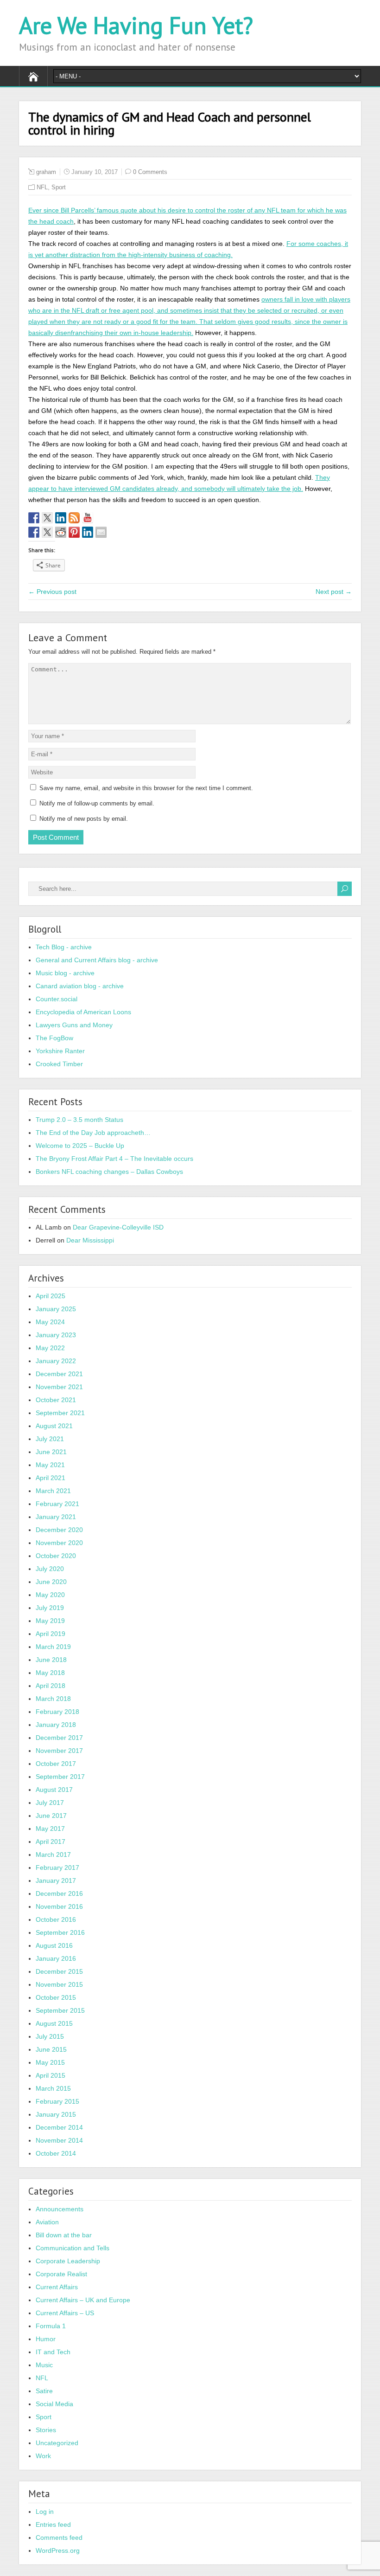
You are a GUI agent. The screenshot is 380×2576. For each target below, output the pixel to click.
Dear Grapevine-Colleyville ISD (118, 1227)
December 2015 (59, 1971)
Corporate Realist (61, 2274)
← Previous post (52, 592)
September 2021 (60, 1413)
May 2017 (50, 1829)
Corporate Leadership (68, 2261)
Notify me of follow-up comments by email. (97, 803)
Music (44, 2365)
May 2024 (50, 1322)
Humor (46, 2339)
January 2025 (56, 1309)
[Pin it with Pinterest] (74, 532)
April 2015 (51, 2075)
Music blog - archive (65, 973)
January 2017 (56, 1880)
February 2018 (57, 1712)
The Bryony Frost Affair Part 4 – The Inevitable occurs (114, 1159)
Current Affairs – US (65, 2313)
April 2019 (51, 1634)
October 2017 (56, 1764)
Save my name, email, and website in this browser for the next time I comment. (146, 788)
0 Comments (150, 172)
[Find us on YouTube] (88, 518)
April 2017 (51, 1842)
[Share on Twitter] (47, 532)
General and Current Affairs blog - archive (97, 960)
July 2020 (50, 1569)
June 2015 (51, 2049)
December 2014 (59, 2127)
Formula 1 (51, 2326)
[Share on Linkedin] (88, 532)
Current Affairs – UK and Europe (83, 2300)
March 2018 (53, 1699)
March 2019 (53, 1647)
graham (46, 172)
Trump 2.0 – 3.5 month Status (79, 1120)
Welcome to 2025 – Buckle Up (80, 1146)
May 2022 (50, 1348)
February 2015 (57, 2101)
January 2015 (56, 2114)
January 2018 (56, 1725)
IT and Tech (53, 2352)
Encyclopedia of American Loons (83, 1012)
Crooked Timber (59, 1064)
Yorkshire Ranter (60, 1051)
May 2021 (50, 1465)
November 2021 (59, 1387)
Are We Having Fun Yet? (136, 25)
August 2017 (54, 1790)
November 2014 (59, 2140)
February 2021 (57, 1504)
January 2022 (56, 1361)
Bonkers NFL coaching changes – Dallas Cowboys (109, 1172)
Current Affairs (57, 2287)
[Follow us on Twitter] (47, 518)
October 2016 (56, 1919)
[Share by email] (101, 532)
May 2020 (50, 1595)
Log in (45, 2512)
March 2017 (53, 1855)
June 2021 (51, 1452)
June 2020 (51, 1582)
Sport (59, 187)
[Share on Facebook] (34, 532)
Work (43, 2456)
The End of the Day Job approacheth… (93, 1133)
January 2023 (56, 1335)
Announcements (60, 2209)
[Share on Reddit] (61, 532)
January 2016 (56, 1958)
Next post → (334, 592)
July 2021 (50, 1439)
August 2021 (54, 1426)
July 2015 (50, 2036)
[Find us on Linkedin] (61, 518)
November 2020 (59, 1543)
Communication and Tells (73, 2248)
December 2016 (59, 1893)
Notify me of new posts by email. (84, 819)
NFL (42, 187)
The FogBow (54, 1038)
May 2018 (50, 1673)
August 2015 (54, 2023)
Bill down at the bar (64, 2235)
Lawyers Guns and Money (74, 1025)
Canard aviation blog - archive (80, 986)
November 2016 (59, 1906)
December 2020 (59, 1530)
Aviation (47, 2222)
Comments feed (59, 2537)
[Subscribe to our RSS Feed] (74, 518)
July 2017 (50, 1803)
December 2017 (59, 1738)
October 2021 (56, 1400)
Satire (44, 2391)
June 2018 (51, 1660)
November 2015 (59, 1984)
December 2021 (59, 1374)
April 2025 (51, 1296)
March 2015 (53, 2088)
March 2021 (53, 1491)
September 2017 (60, 1777)
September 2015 (60, 2010)
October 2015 (56, 1997)
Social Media (54, 2404)
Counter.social (57, 999)
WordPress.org (58, 2550)
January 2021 (56, 1517)
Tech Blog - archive (64, 947)
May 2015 (50, 2062)
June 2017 (51, 1816)
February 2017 (57, 1868)
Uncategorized (57, 2443)
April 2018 (51, 1686)
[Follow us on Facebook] (34, 518)
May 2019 (50, 1621)
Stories (46, 2430)
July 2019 (50, 1608)
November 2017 (59, 1751)
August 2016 (54, 1945)
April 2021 (51, 1478)
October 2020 (56, 1556)
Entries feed (53, 2524)
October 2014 (56, 2153)
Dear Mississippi (90, 1240)
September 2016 (60, 1932)
